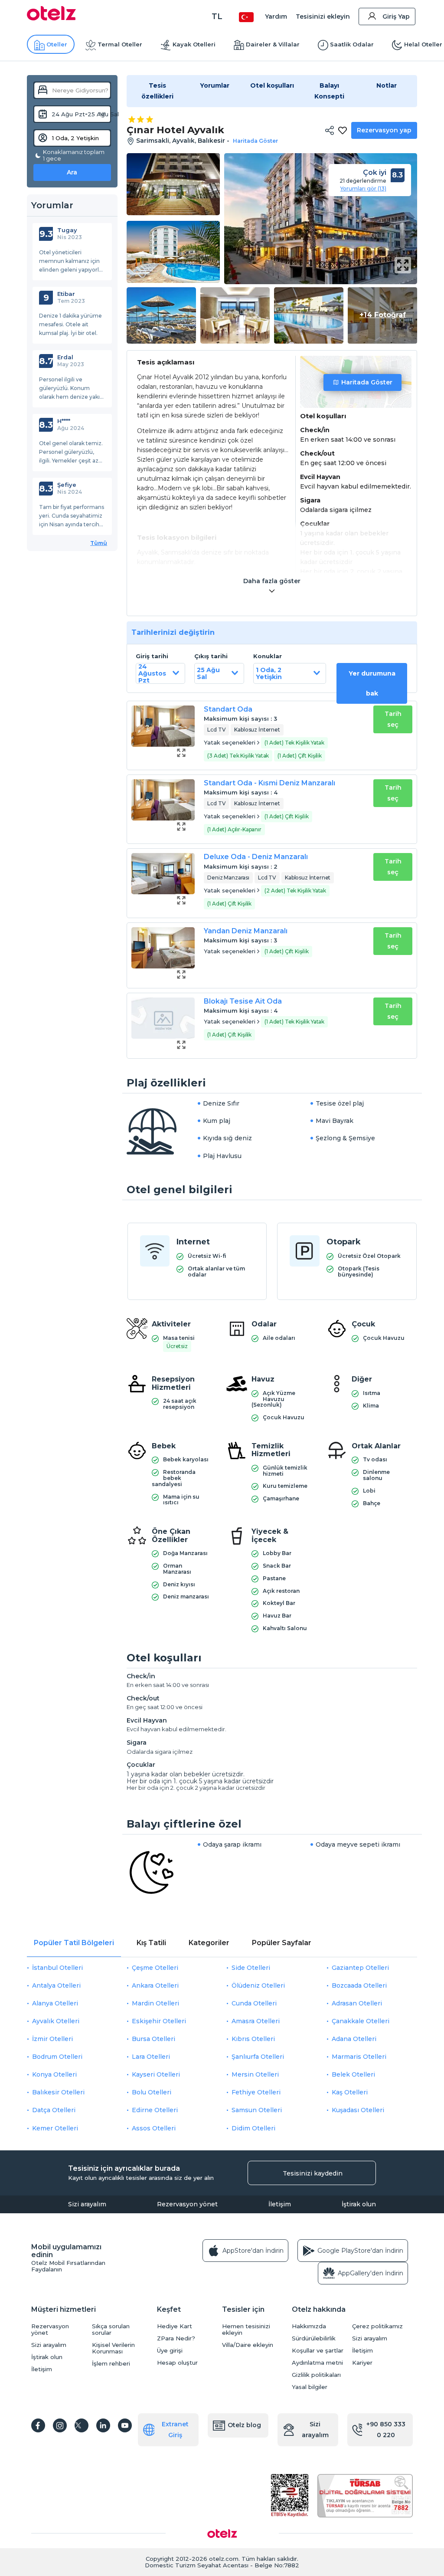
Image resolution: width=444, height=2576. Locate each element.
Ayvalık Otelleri (56, 2021)
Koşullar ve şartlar (318, 2351)
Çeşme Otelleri (155, 1968)
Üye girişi (170, 2351)
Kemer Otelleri (55, 2128)
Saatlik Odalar (352, 44)
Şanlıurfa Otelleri (258, 2057)
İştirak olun (359, 2204)
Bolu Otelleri (152, 2092)
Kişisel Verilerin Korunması (113, 2348)
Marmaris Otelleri (359, 2057)
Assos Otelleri (154, 2128)
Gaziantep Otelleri (360, 1968)
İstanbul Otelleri (57, 1968)
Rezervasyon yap (384, 130)
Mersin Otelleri (255, 2074)
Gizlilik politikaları (316, 2375)
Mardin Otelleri (155, 2003)
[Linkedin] (103, 2425)
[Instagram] (60, 2425)
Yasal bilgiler (310, 2387)
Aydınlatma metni (317, 2363)
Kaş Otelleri (350, 2092)
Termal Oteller (120, 44)
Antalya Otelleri (56, 1985)
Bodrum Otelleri (57, 2057)
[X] (82, 2425)
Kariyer (362, 2363)
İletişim (280, 2204)
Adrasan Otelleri (357, 2003)
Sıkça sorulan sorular (111, 2330)
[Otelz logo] (51, 18)
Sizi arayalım (87, 2204)
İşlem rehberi (111, 2364)
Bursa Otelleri (153, 2039)
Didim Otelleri (253, 2128)
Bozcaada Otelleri (359, 1985)
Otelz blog (244, 2425)
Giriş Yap (396, 16)
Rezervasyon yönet (187, 2204)
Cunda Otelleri (254, 2003)
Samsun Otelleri (257, 2110)
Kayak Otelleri (194, 44)
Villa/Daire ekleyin (248, 2345)
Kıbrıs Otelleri (253, 2039)
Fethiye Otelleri (256, 2092)
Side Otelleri (251, 1968)
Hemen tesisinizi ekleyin (246, 2330)
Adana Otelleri (354, 2039)
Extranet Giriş (175, 2430)
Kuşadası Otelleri (358, 2110)
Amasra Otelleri (256, 2021)
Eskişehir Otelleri (159, 2021)
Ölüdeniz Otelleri (258, 1985)
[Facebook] (38, 2425)
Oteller (57, 44)
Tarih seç (393, 719)
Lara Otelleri (151, 2057)
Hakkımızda (309, 2326)
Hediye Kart (175, 2326)
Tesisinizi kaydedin (313, 2173)
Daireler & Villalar (273, 44)
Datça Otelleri (54, 2110)
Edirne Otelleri (155, 2110)
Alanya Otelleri (55, 2003)
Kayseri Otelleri (156, 2074)
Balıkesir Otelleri (58, 2092)
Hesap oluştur (177, 2363)
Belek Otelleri (353, 2074)
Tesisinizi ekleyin (323, 16)
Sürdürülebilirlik (314, 2338)
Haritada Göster (367, 382)
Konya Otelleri (54, 2074)
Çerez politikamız (377, 2326)
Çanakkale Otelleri (361, 2021)
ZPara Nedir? (176, 2338)
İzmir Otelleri (52, 2039)
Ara (72, 172)
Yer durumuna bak (372, 683)
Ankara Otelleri (155, 1985)
